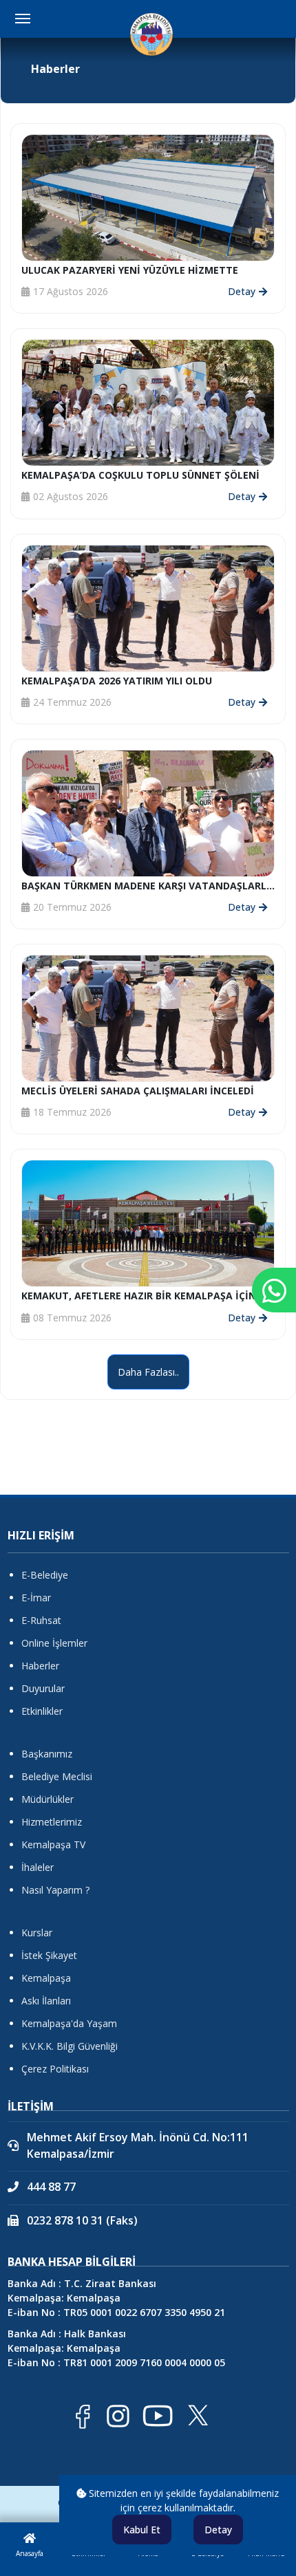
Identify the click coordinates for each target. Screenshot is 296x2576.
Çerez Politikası (55, 2069)
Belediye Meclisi (57, 1776)
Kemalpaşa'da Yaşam (69, 2023)
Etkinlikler (42, 1711)
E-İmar (36, 1598)
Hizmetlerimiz (52, 1822)
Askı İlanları (46, 2001)
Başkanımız (47, 1754)
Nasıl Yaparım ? (55, 1890)
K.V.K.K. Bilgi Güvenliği (70, 2046)
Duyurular (43, 1688)
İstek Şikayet (49, 1955)
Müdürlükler (47, 1799)
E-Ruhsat (41, 1620)
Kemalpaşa (46, 1978)
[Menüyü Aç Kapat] (23, 19)
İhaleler (38, 1867)
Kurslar (37, 1933)
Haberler (40, 1666)
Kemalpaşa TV (53, 1844)
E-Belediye (45, 1575)
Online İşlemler (54, 1643)
